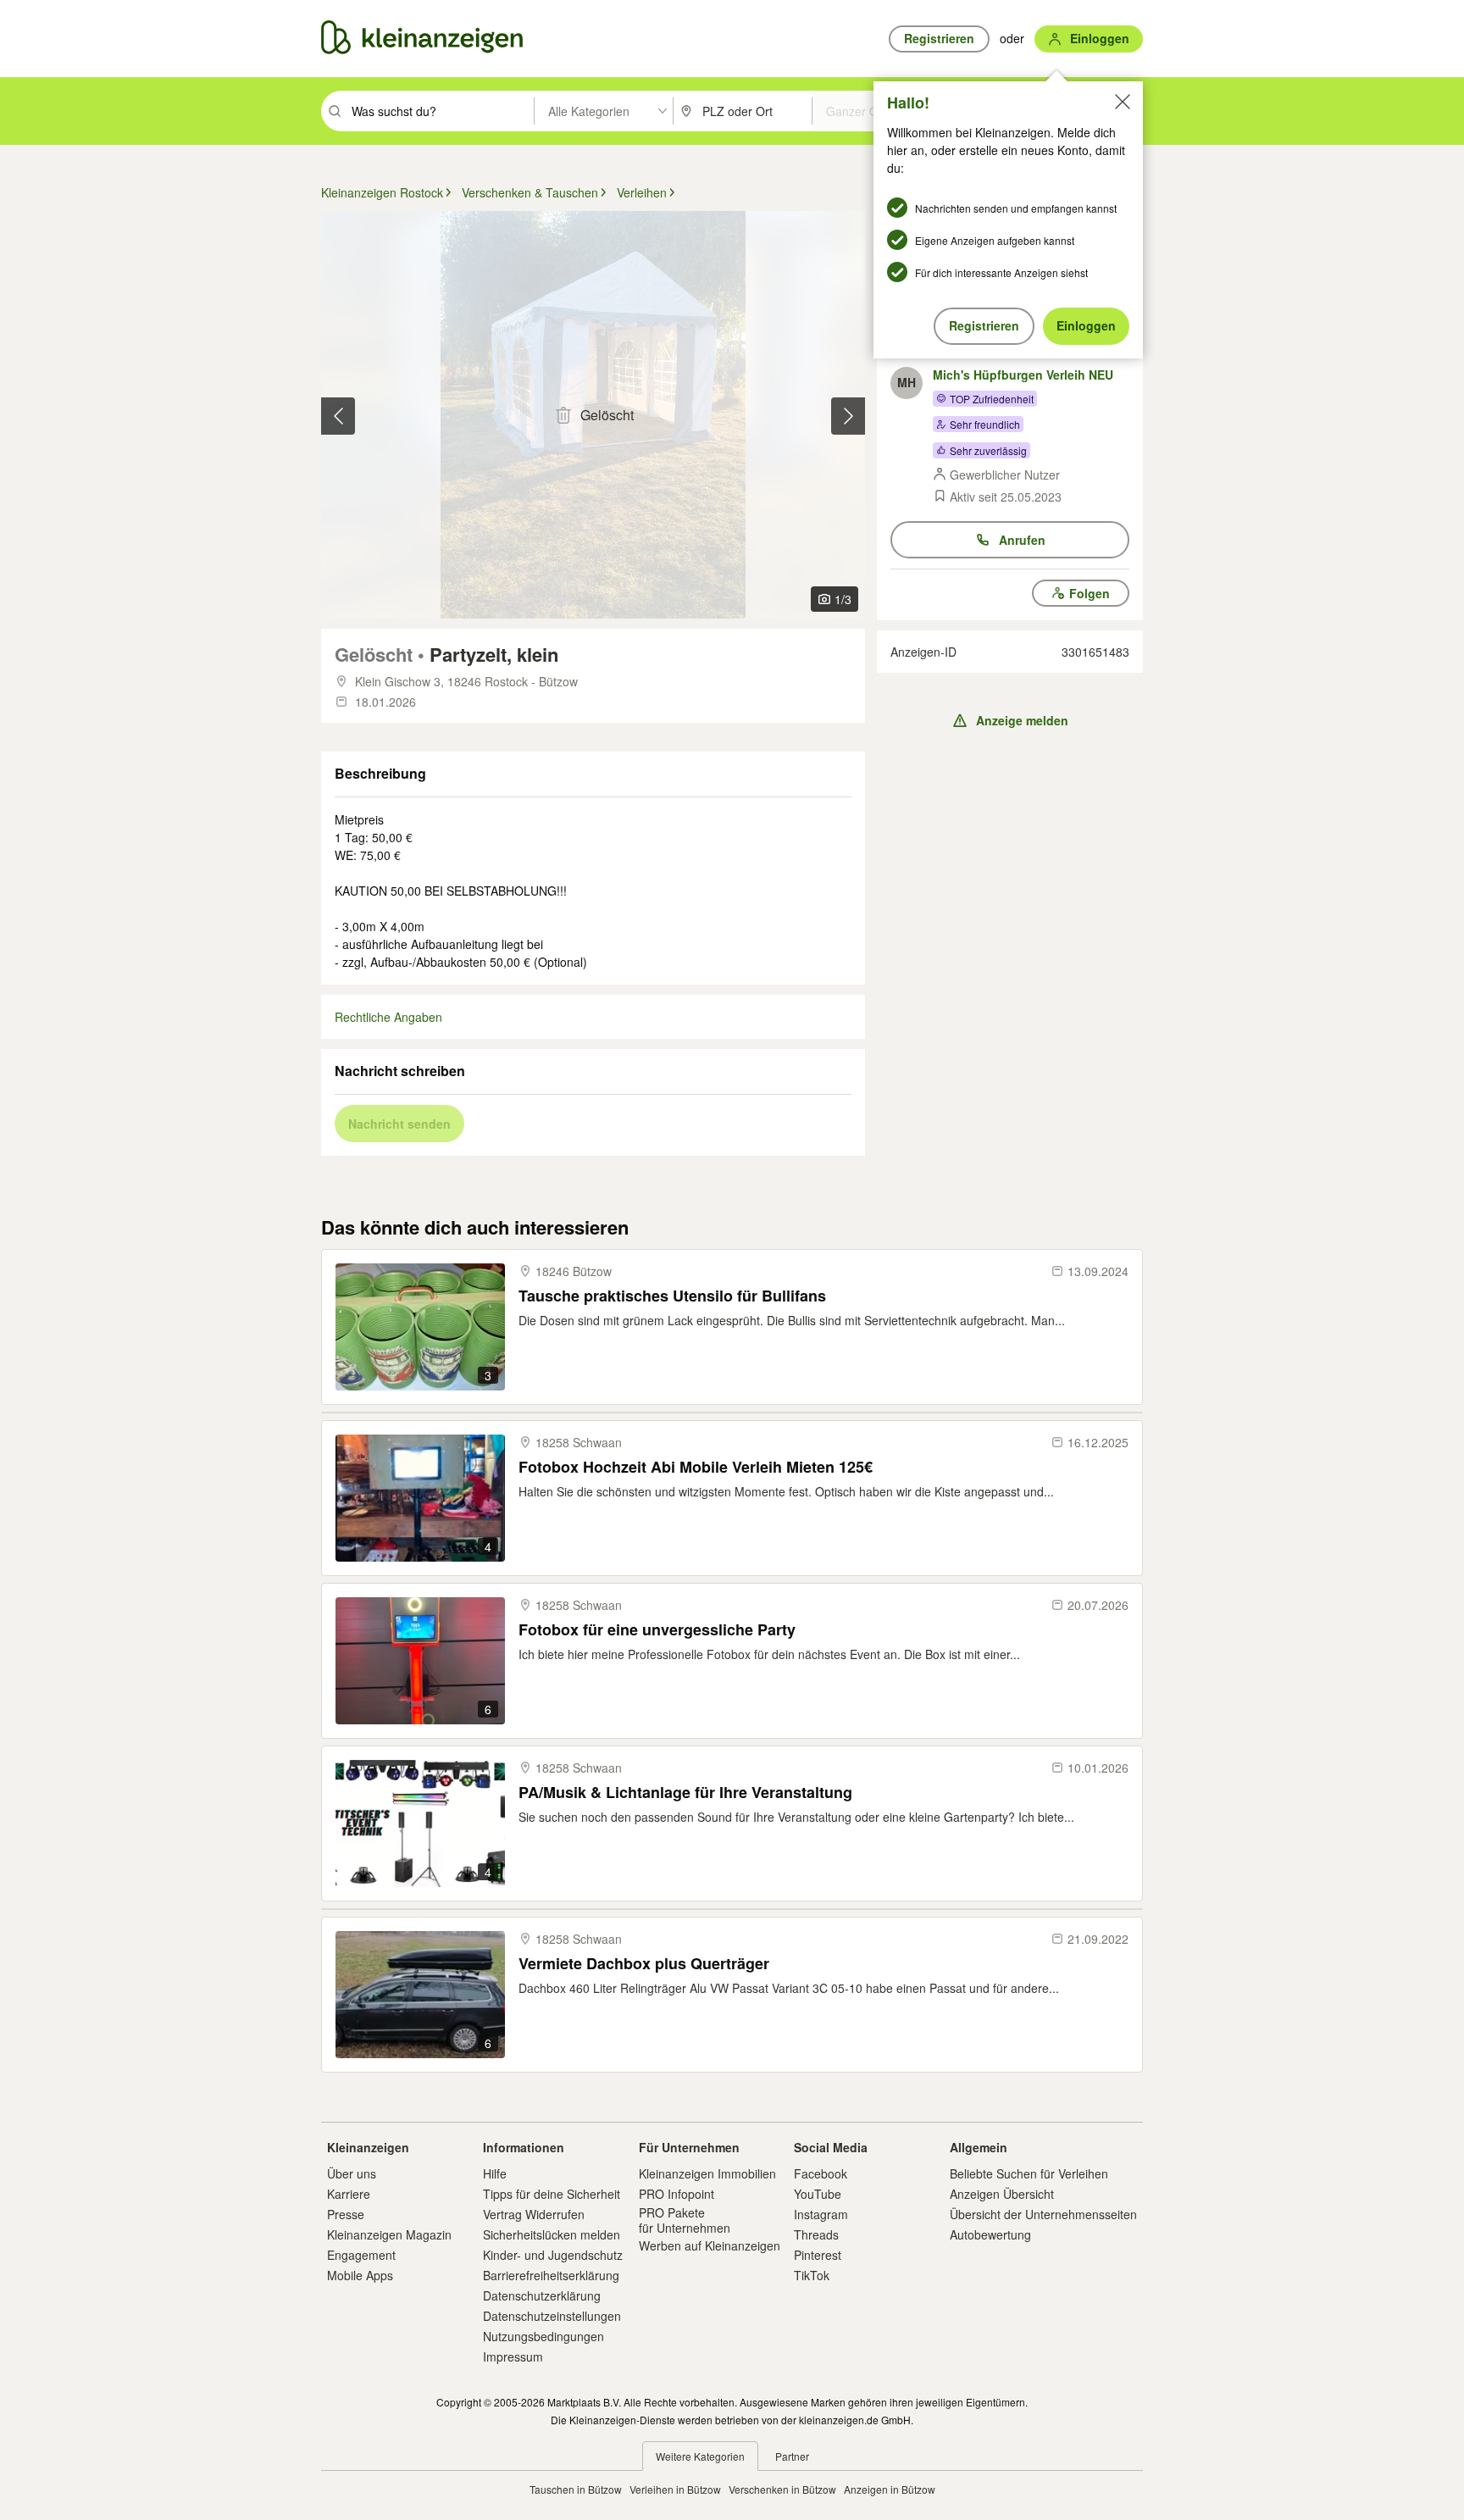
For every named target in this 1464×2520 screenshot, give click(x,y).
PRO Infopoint (677, 2194)
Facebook (821, 2173)
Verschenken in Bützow (782, 2489)
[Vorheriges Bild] (338, 416)
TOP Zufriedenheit (992, 399)
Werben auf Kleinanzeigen (710, 2245)
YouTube (818, 2194)
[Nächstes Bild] (848, 416)
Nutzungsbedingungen (543, 2336)
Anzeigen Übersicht (1002, 2194)
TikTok (812, 2275)
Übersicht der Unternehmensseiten (1043, 2214)
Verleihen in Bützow (675, 2489)
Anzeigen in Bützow (890, 2489)
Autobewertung (990, 2234)
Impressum (513, 2356)
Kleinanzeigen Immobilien (707, 2173)
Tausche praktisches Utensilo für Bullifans (672, 1296)
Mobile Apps (360, 2275)
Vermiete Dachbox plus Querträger (644, 1964)
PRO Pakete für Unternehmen (685, 2220)
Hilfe (495, 2173)
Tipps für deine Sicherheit (552, 2194)
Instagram (821, 2214)
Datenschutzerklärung (542, 2295)
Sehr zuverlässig (988, 450)
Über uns (352, 2173)
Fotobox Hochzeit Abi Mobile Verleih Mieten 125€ (696, 1467)
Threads (816, 2234)
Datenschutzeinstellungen (552, 2316)
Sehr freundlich (985, 424)
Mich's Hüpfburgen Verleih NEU (1023, 375)
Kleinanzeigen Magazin (389, 2234)
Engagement (361, 2255)
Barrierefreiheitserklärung (551, 2275)
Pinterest (818, 2255)
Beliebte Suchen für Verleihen (1029, 2173)
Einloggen (1086, 325)
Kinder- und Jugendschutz (553, 2255)
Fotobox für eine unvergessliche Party (657, 1630)
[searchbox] (441, 111)
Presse (346, 2214)
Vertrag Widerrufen (534, 2214)
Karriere (349, 2194)
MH (907, 382)
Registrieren (984, 325)
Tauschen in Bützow (576, 2489)
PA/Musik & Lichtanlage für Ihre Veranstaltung (685, 1793)
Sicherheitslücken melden (552, 2234)
